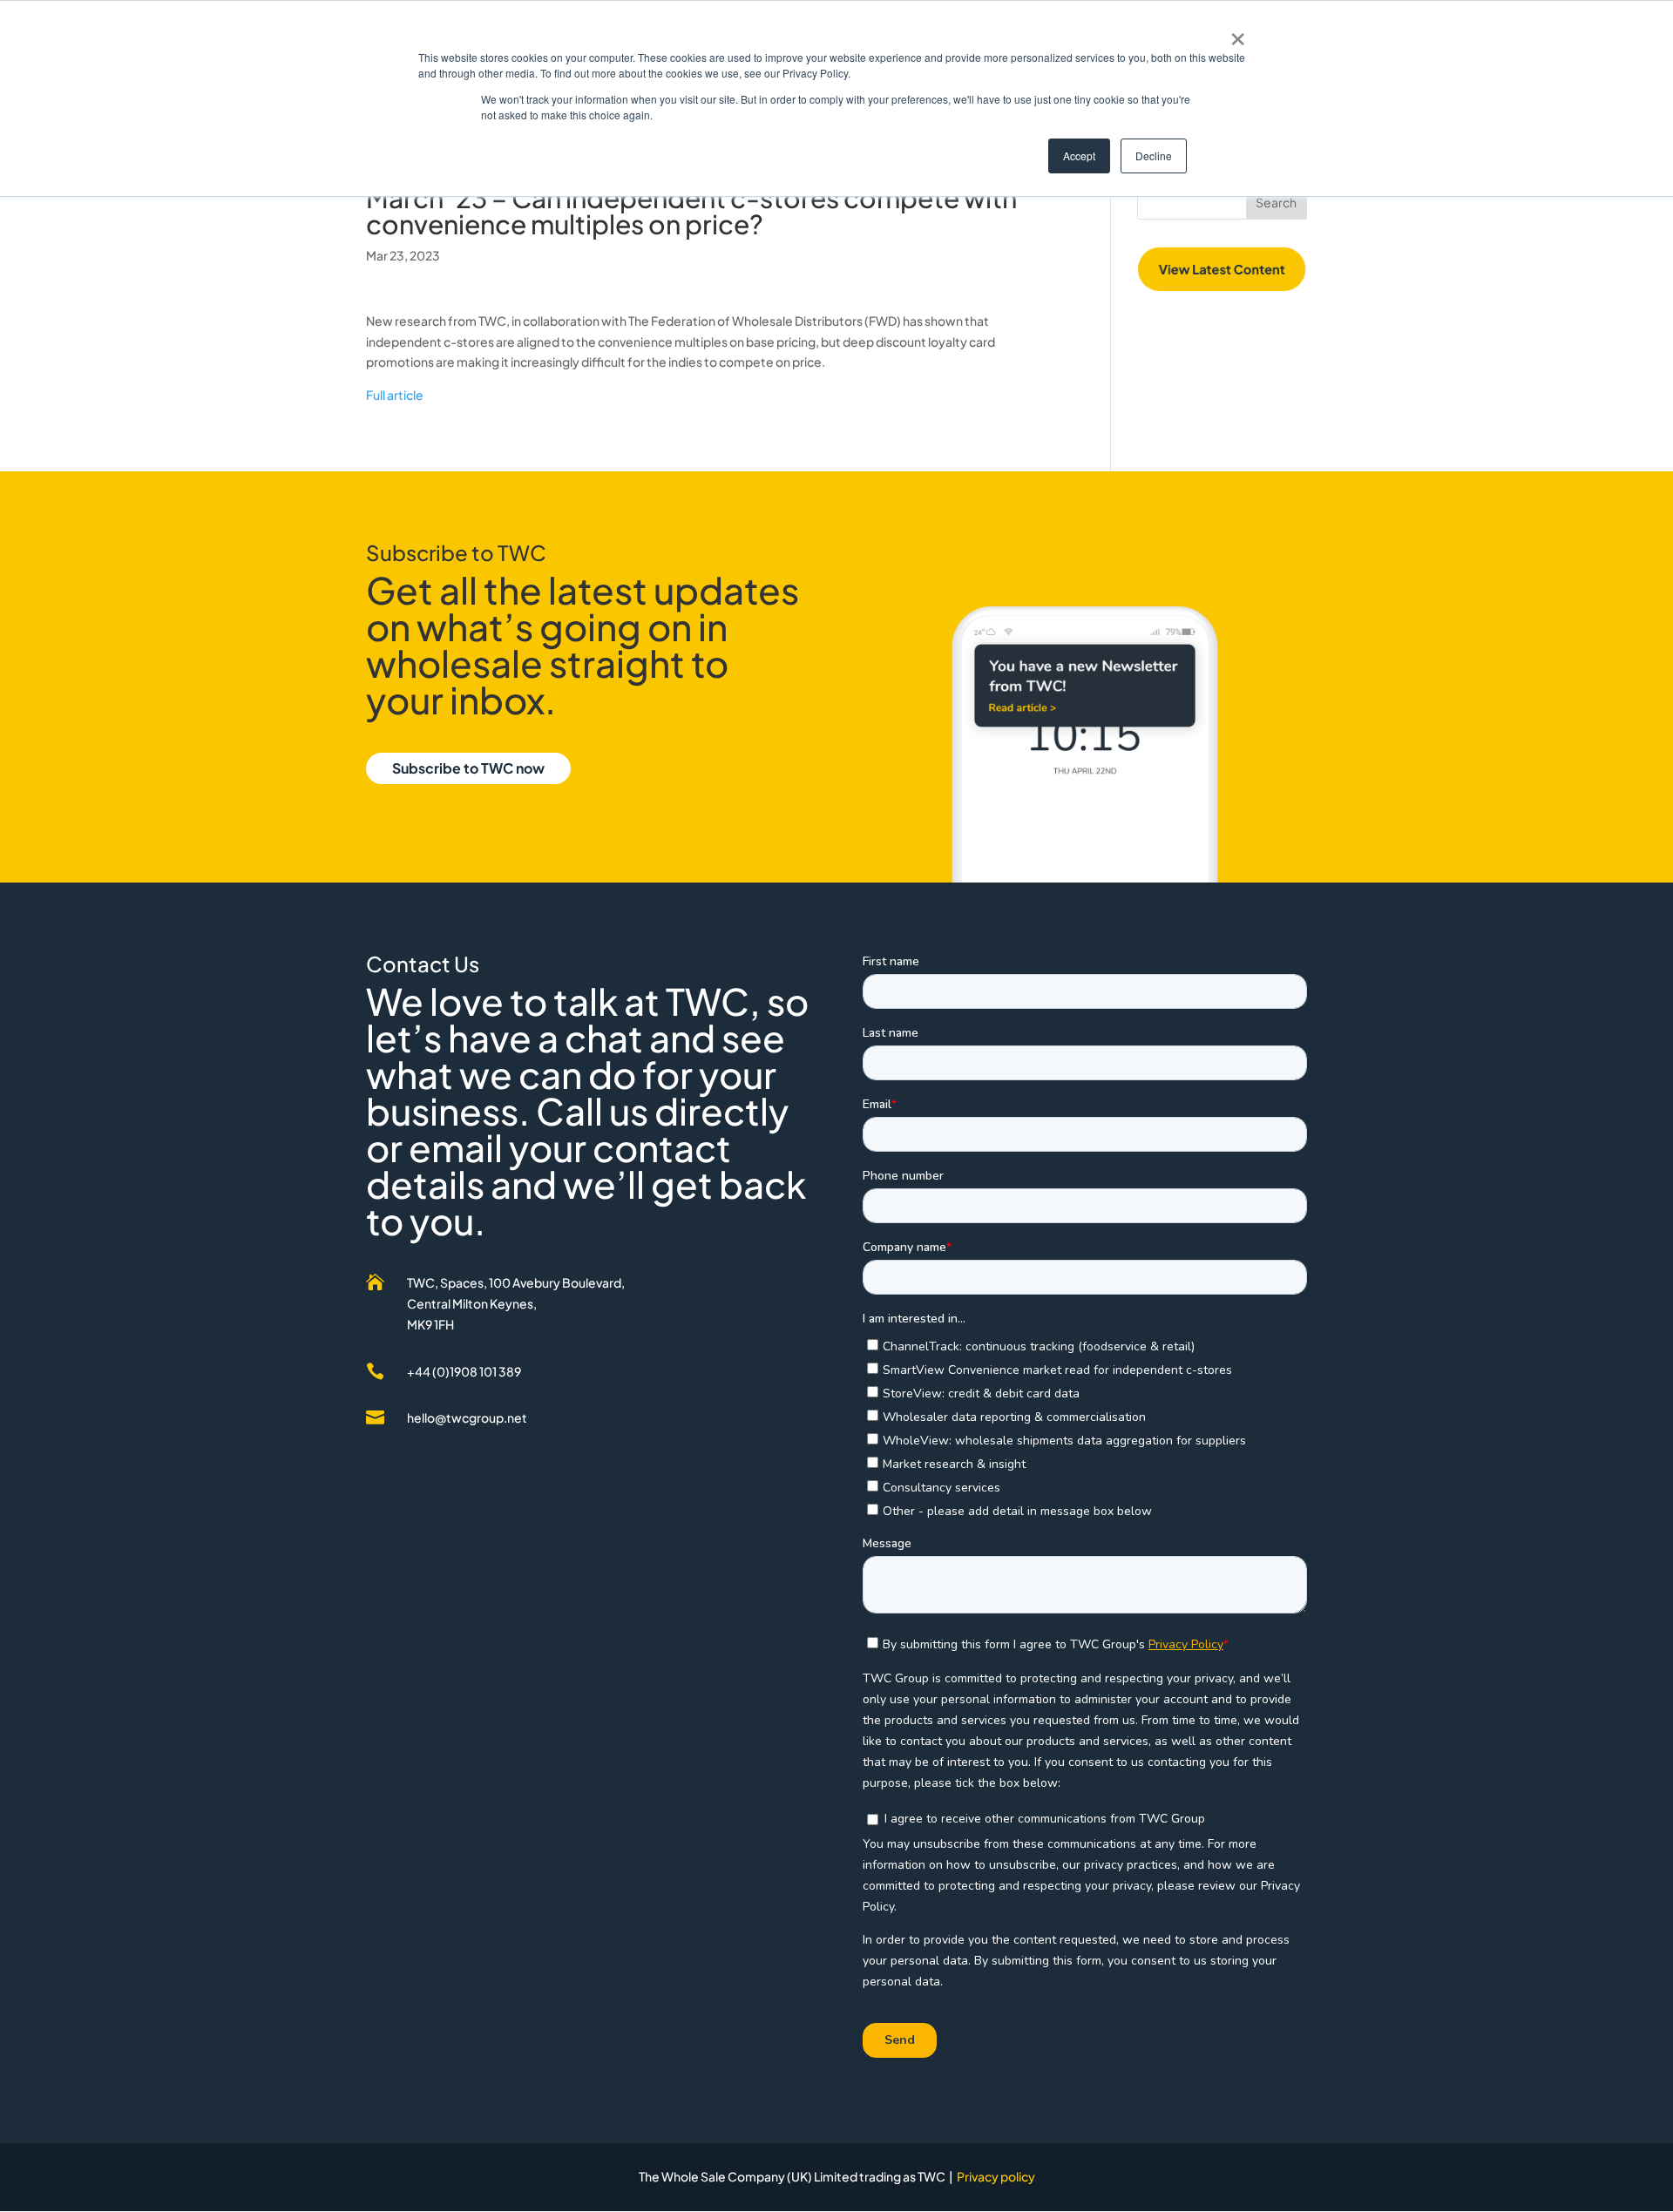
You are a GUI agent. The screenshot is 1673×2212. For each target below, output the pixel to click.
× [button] (1238, 33)
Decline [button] (1154, 156)
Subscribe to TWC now (468, 768)
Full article (395, 395)
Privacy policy (996, 2176)
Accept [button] (1079, 156)
